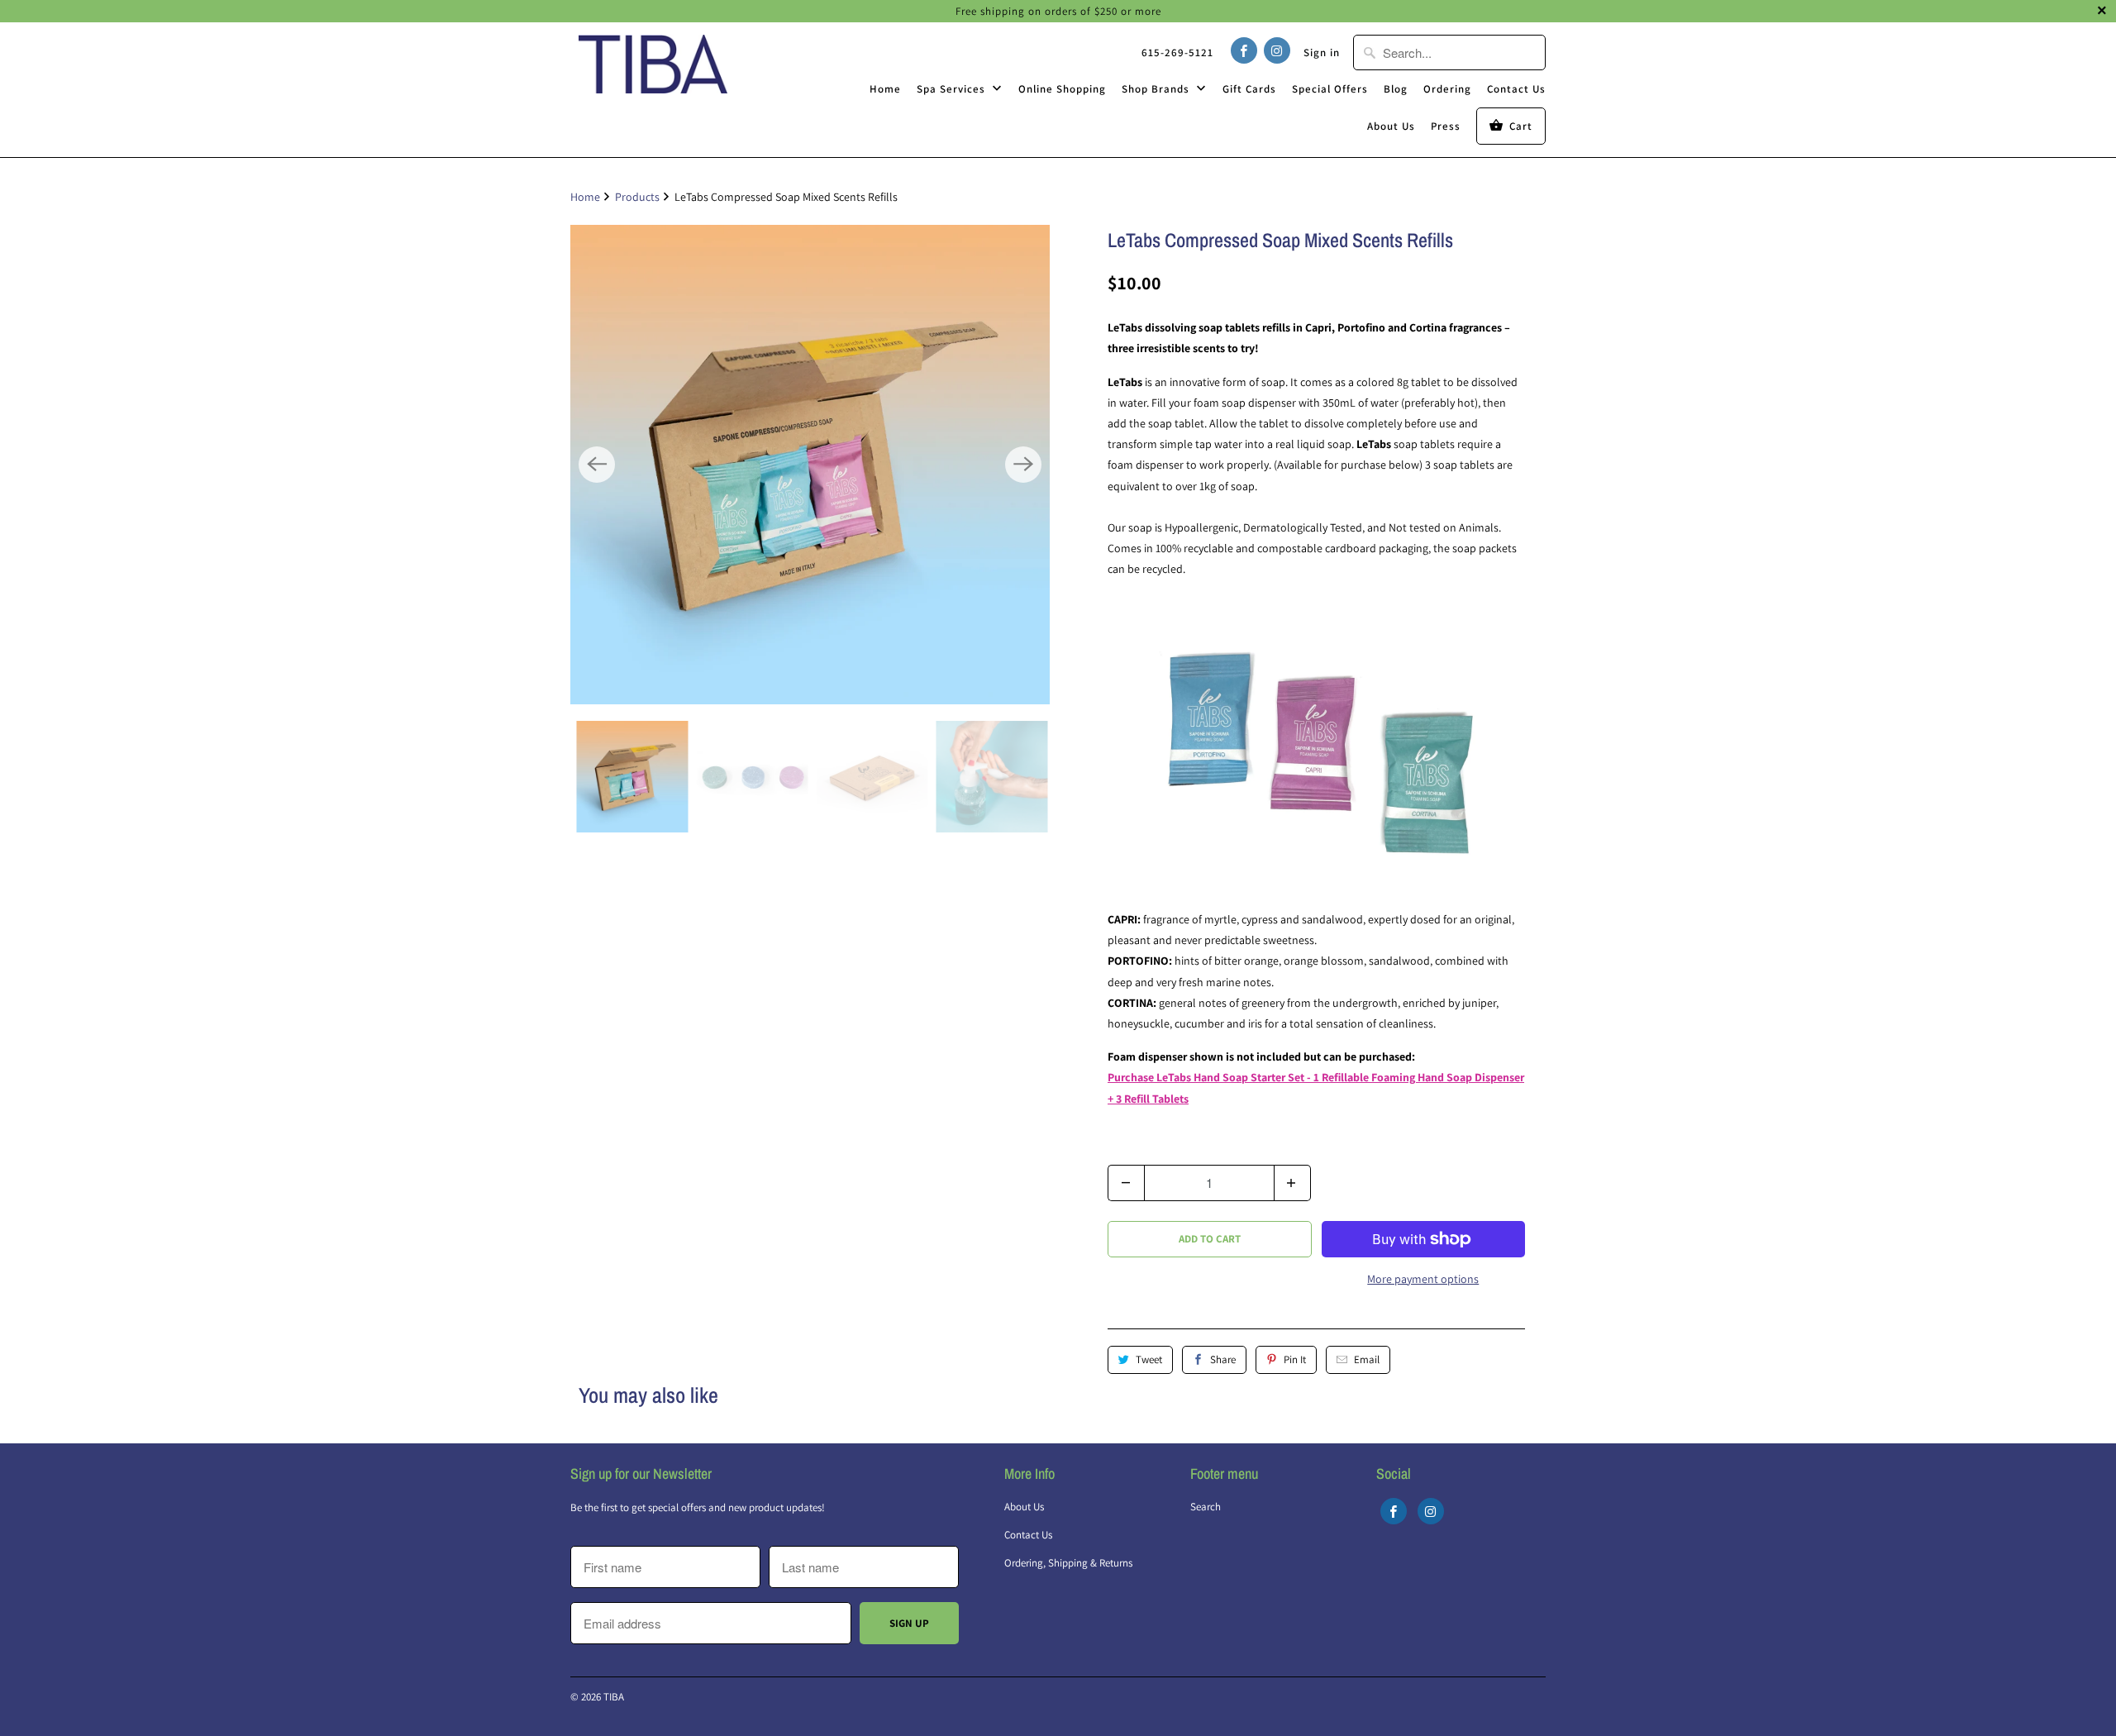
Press (1446, 126)
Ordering (1447, 89)
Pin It (1295, 1359)
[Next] (1023, 465)
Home (885, 89)
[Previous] (597, 465)
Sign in (1322, 52)
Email (1367, 1359)
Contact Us (1516, 89)
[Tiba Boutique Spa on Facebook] (1244, 50)
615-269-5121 (1177, 52)
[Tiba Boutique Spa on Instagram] (1277, 50)
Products (637, 197)
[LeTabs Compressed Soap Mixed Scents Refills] (810, 465)
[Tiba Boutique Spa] (653, 64)
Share (1223, 1359)
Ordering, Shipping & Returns (1068, 1563)
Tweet (1149, 1359)
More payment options (1423, 1279)
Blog (1396, 89)
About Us (1391, 126)
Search (1206, 1507)
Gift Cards (1249, 89)
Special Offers (1330, 89)
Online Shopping (1062, 89)
